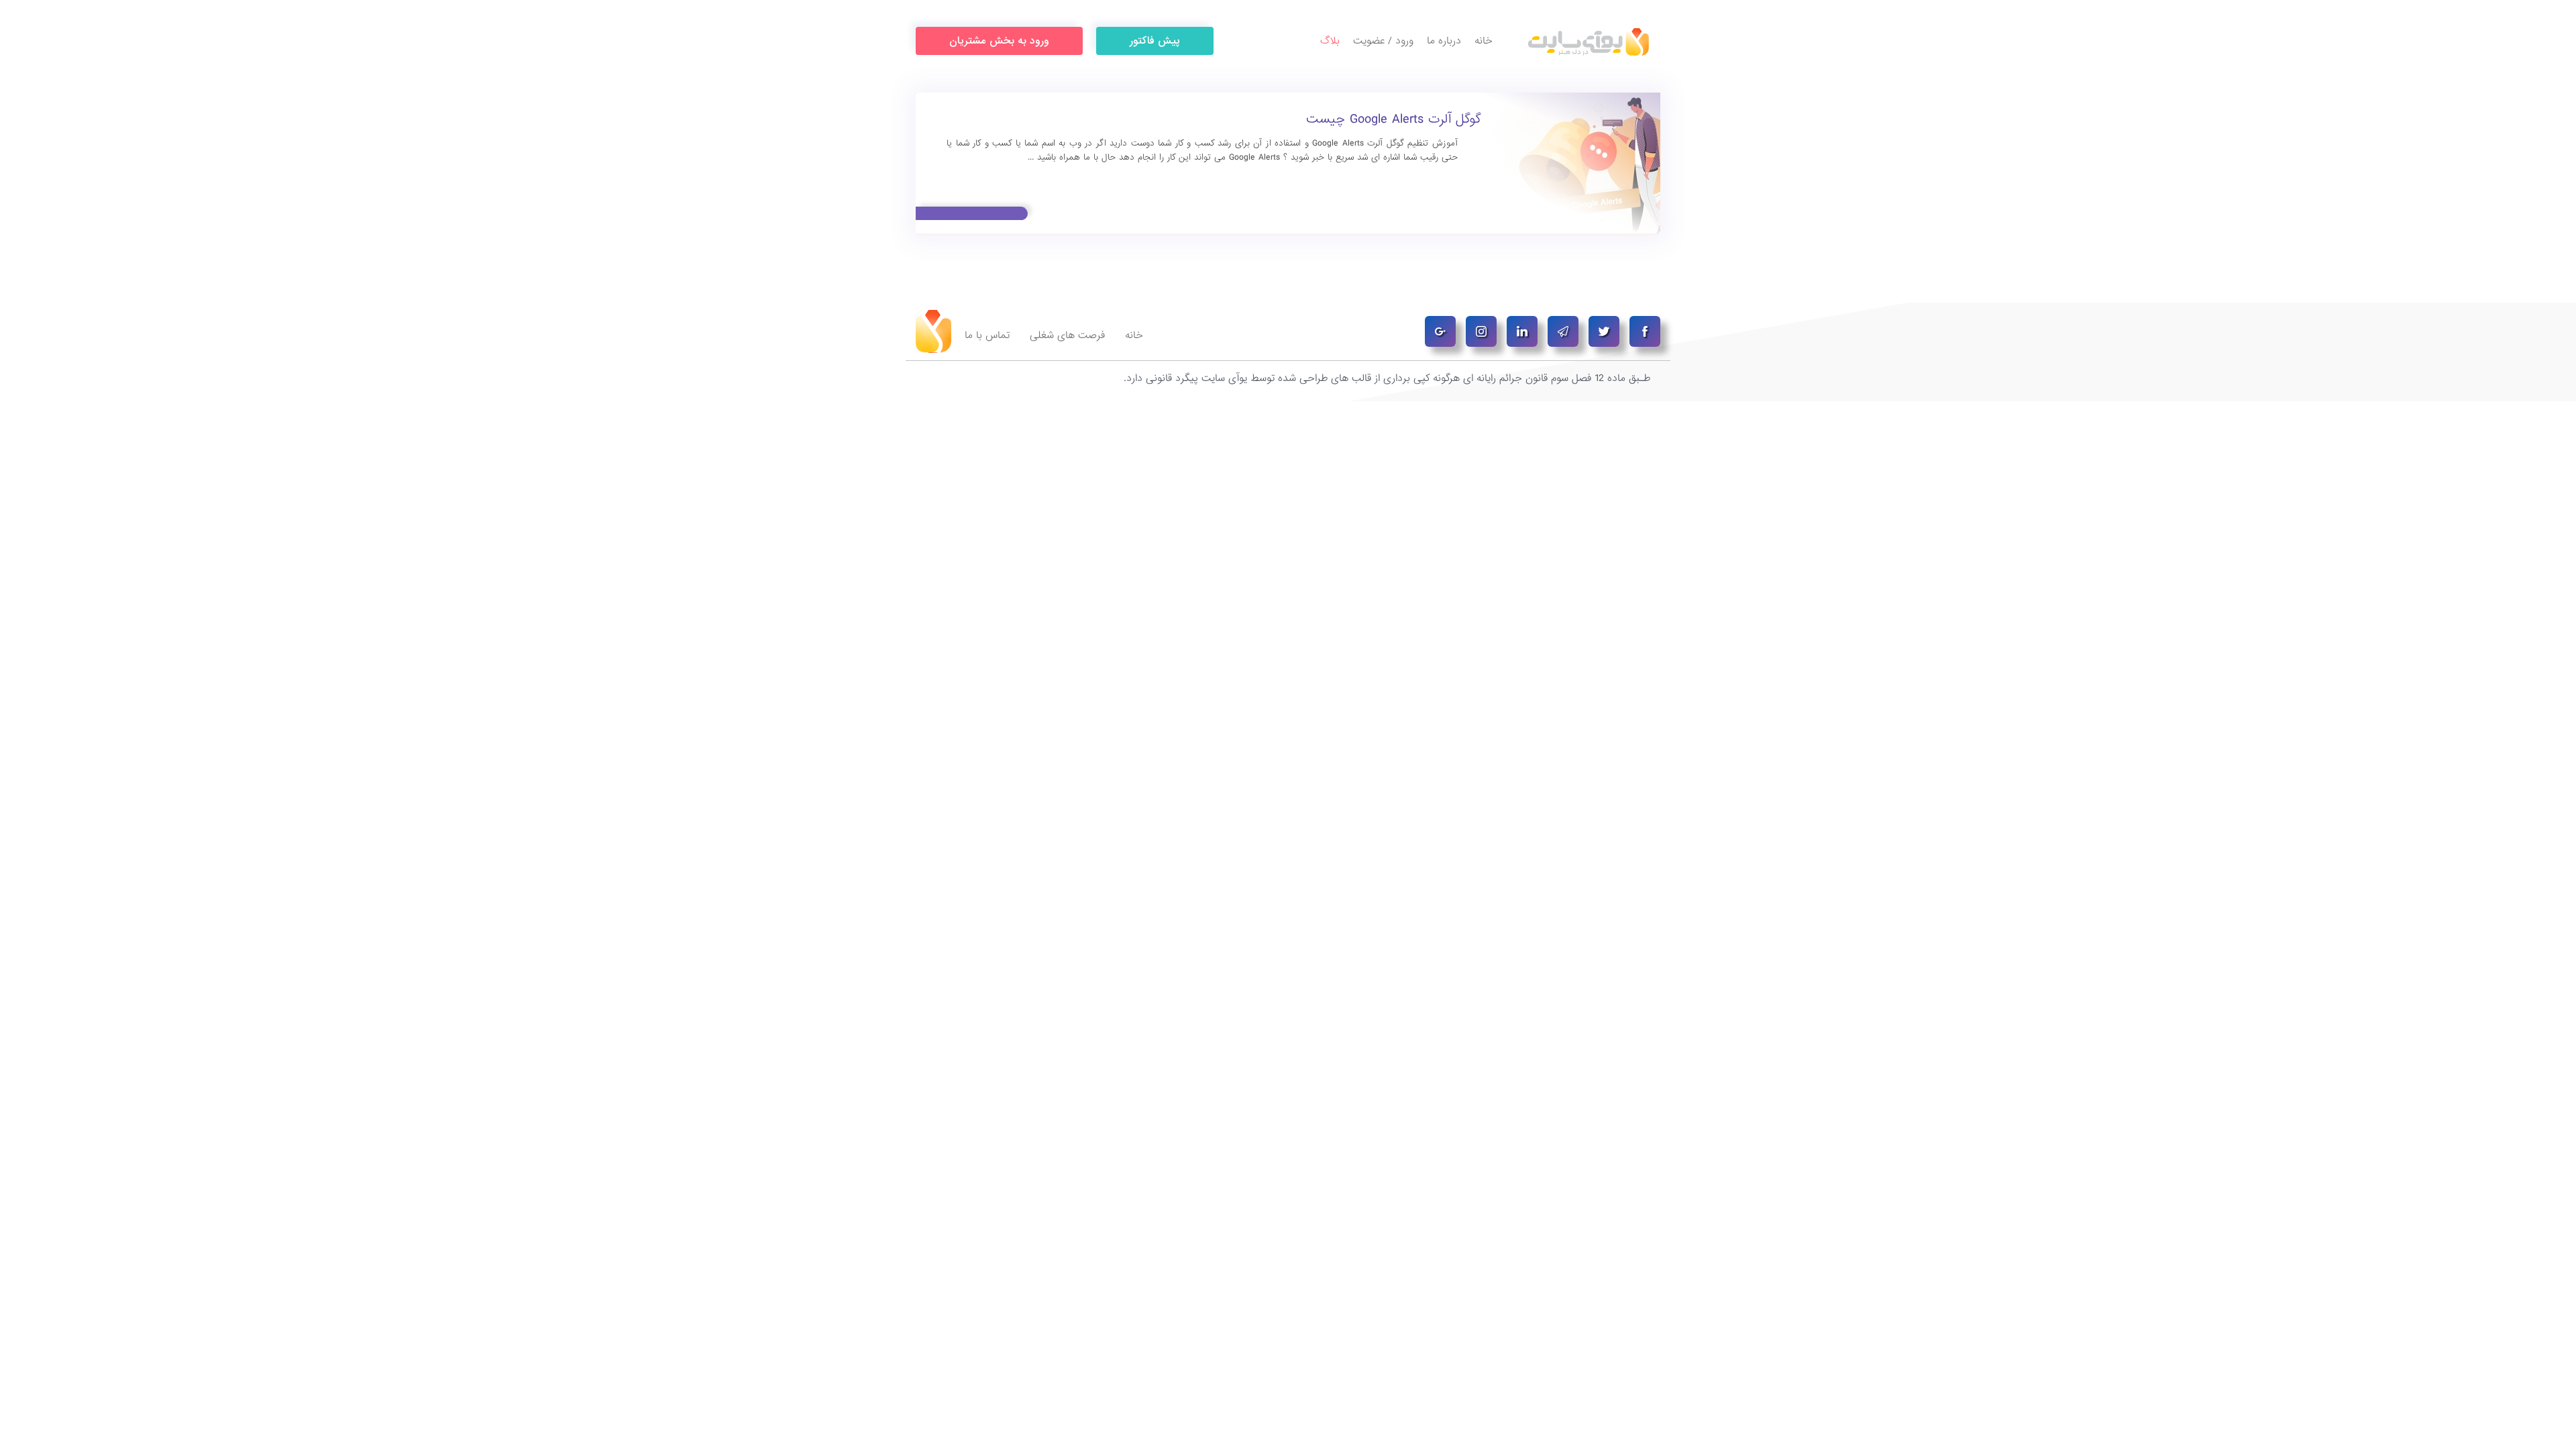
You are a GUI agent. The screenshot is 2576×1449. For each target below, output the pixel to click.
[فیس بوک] (1645, 331)
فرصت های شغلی (1067, 335)
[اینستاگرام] (1481, 331)
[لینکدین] (1522, 331)
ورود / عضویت (1383, 41)
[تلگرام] (1563, 331)
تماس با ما (987, 335)
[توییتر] (1604, 331)
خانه (1484, 41)
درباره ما (1444, 41)
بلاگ (1330, 41)
